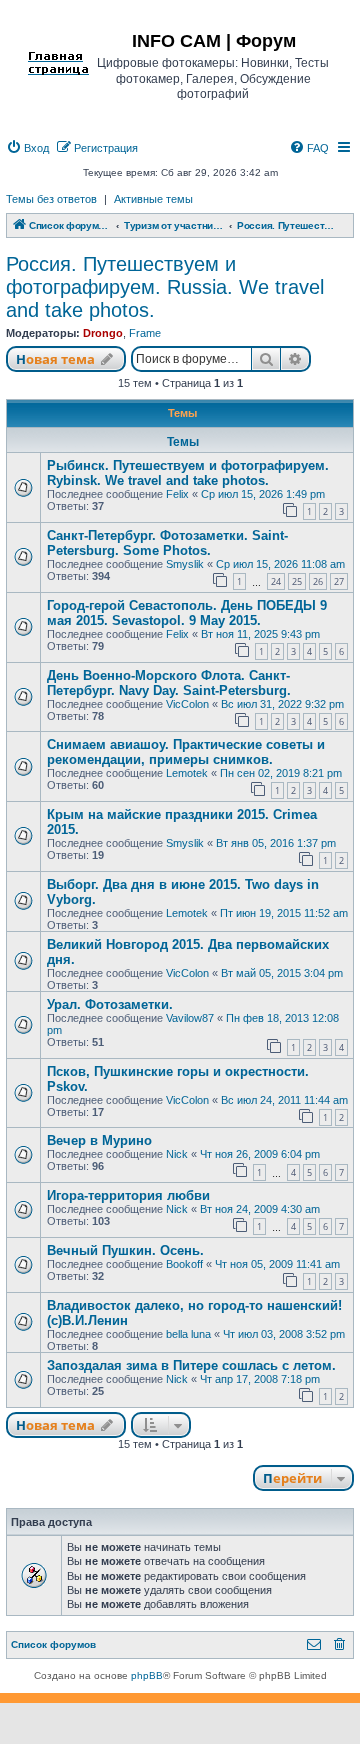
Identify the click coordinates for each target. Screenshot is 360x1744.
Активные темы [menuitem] (153, 199)
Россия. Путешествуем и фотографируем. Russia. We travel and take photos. (165, 287)
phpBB (147, 1675)
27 (339, 581)
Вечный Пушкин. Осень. (125, 1250)
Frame (145, 333)
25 (297, 581)
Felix (177, 494)
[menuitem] (27, 148)
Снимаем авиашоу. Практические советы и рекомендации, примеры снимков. (186, 752)
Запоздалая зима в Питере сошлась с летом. (191, 1365)
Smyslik (185, 564)
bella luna (188, 1334)
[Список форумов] (58, 39)
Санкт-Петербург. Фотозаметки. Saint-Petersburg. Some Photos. (167, 543)
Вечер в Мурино (99, 1140)
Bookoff (184, 1264)
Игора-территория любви (128, 1195)
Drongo (103, 333)
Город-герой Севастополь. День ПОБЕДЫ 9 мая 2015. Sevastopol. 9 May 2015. (187, 613)
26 (318, 581)
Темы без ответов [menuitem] (51, 199)
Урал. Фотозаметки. (110, 1004)
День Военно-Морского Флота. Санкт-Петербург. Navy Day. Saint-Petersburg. (169, 683)
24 (276, 581)
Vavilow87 (190, 1018)
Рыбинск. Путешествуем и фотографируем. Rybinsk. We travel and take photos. (188, 473)
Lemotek (187, 773)
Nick (177, 1154)
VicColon (187, 704)
